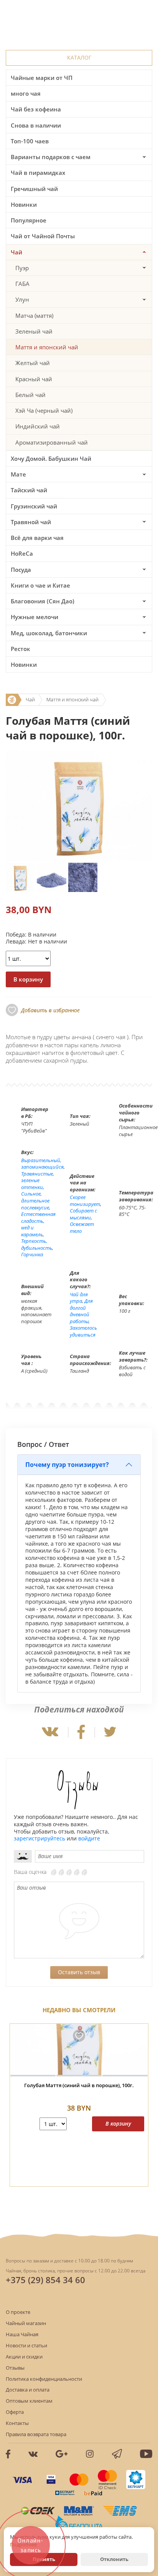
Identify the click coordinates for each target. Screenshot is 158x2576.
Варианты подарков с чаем (51, 157)
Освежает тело (82, 1227)
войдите (89, 1838)
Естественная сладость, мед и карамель (38, 1224)
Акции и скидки (24, 2357)
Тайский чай (29, 490)
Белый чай (30, 395)
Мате (18, 474)
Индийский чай (38, 426)
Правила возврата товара (36, 2434)
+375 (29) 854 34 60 (45, 2280)
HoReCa (22, 553)
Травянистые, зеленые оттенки (38, 1180)
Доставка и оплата (28, 2390)
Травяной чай (31, 522)
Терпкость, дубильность (37, 1244)
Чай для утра (79, 1298)
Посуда (21, 570)
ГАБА (22, 284)
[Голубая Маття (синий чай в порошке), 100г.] (79, 2050)
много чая (26, 93)
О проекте (18, 2312)
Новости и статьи (26, 2345)
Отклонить (114, 2559)
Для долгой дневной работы (81, 1311)
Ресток (21, 649)
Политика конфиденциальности (44, 2379)
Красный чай (34, 379)
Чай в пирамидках (38, 173)
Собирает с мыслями (83, 1214)
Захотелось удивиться (83, 1331)
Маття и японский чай (47, 347)
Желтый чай (33, 363)
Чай (16, 252)
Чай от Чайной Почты (43, 236)
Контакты (17, 2423)
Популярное (29, 220)
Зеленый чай (34, 331)
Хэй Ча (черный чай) (44, 410)
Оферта (15, 2412)
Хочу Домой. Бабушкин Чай (51, 458)
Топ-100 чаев (30, 141)
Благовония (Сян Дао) (43, 601)
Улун (22, 299)
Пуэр (22, 268)
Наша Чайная (22, 2334)
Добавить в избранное (50, 1010)
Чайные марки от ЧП (42, 78)
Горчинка (32, 1254)
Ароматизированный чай (52, 442)
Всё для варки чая (37, 538)
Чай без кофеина (36, 109)
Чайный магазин (26, 2323)
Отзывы (15, 2368)
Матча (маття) (34, 316)
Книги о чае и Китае (40, 585)
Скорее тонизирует (85, 1201)
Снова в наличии (36, 125)
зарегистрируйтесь (39, 1838)
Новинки (24, 204)
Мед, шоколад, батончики (49, 633)
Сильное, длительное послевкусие (35, 1200)
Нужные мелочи (35, 617)
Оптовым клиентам (29, 2401)
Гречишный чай (34, 189)
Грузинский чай (34, 506)
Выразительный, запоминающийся (42, 1164)
